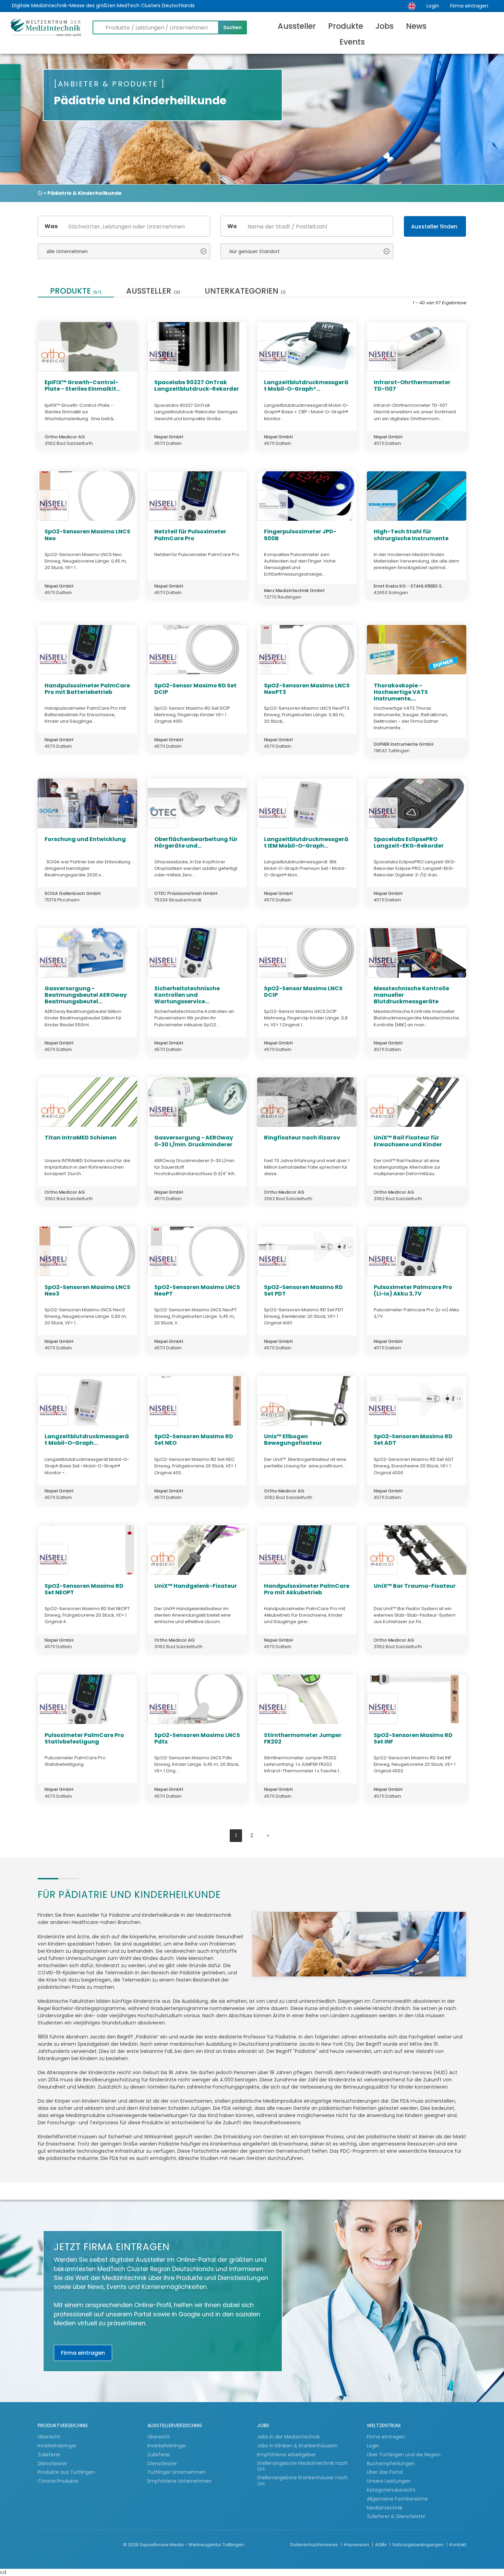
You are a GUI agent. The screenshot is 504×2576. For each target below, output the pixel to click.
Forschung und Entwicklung (85, 839)
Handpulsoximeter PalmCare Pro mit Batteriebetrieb (87, 689)
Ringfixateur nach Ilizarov (302, 1138)
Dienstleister (53, 2463)
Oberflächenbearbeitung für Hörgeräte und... (196, 842)
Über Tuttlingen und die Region (404, 2455)
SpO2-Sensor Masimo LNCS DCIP (303, 992)
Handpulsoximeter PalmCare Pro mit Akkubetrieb (307, 1589)
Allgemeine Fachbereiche (397, 2499)
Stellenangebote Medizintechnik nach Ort (302, 2466)
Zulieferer (50, 2455)
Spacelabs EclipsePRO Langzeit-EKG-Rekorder (409, 842)
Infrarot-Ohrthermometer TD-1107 (412, 386)
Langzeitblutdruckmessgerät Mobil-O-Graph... (87, 1440)
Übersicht (49, 2437)
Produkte (346, 26)
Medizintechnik (385, 2508)
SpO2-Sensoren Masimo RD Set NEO (194, 1440)
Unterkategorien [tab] (245, 292)
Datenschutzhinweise (315, 2545)
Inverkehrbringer (58, 2446)
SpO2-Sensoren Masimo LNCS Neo (87, 535)
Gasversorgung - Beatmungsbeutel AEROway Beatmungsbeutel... (86, 995)
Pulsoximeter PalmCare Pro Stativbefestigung (84, 1738)
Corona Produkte (58, 2481)
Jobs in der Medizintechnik (289, 2437)
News (416, 26)
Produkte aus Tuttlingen (66, 2472)
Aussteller (297, 26)
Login (433, 6)
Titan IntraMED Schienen (81, 1138)
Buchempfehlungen (391, 2463)
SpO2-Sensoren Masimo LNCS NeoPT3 (307, 689)
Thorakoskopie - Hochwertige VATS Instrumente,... (401, 692)
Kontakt (458, 2545)
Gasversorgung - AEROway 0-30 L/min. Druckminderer (194, 1141)
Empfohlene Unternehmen (179, 2481)
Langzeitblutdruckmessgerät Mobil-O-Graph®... (306, 386)
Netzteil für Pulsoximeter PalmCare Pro (190, 535)
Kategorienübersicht (391, 2490)
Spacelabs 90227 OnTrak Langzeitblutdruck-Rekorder (197, 386)
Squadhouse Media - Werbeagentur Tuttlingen (192, 2545)
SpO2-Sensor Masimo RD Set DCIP (195, 689)
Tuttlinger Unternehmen (177, 2472)
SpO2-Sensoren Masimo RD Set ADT (413, 1440)
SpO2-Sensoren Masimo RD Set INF (413, 1738)
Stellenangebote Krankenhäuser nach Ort (302, 2481)
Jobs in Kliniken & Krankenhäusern (297, 2446)
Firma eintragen (469, 6)
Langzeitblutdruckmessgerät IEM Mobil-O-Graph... (306, 842)
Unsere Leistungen (389, 2481)
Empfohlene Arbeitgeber (286, 2455)
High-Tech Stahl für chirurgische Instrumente (411, 535)
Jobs (385, 26)
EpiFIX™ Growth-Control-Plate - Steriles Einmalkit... (82, 386)
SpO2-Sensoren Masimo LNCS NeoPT (197, 1290)
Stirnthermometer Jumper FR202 (303, 1738)
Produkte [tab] (76, 292)
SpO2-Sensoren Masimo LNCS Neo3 (87, 1290)
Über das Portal (385, 2472)
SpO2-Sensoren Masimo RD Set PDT (303, 1290)
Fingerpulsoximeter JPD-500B (300, 535)
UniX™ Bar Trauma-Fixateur (415, 1586)
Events (352, 42)
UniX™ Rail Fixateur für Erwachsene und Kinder (408, 1141)
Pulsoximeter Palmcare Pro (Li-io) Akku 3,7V (413, 1290)
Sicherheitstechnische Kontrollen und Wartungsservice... (187, 995)
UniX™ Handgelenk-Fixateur (196, 1586)
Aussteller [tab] (153, 292)
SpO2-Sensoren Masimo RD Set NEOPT (84, 1589)
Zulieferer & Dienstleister (396, 2516)
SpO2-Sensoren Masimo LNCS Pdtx (197, 1738)
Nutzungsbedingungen (419, 2545)
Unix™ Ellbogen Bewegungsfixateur (293, 1440)
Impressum (357, 2545)
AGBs (381, 2545)
